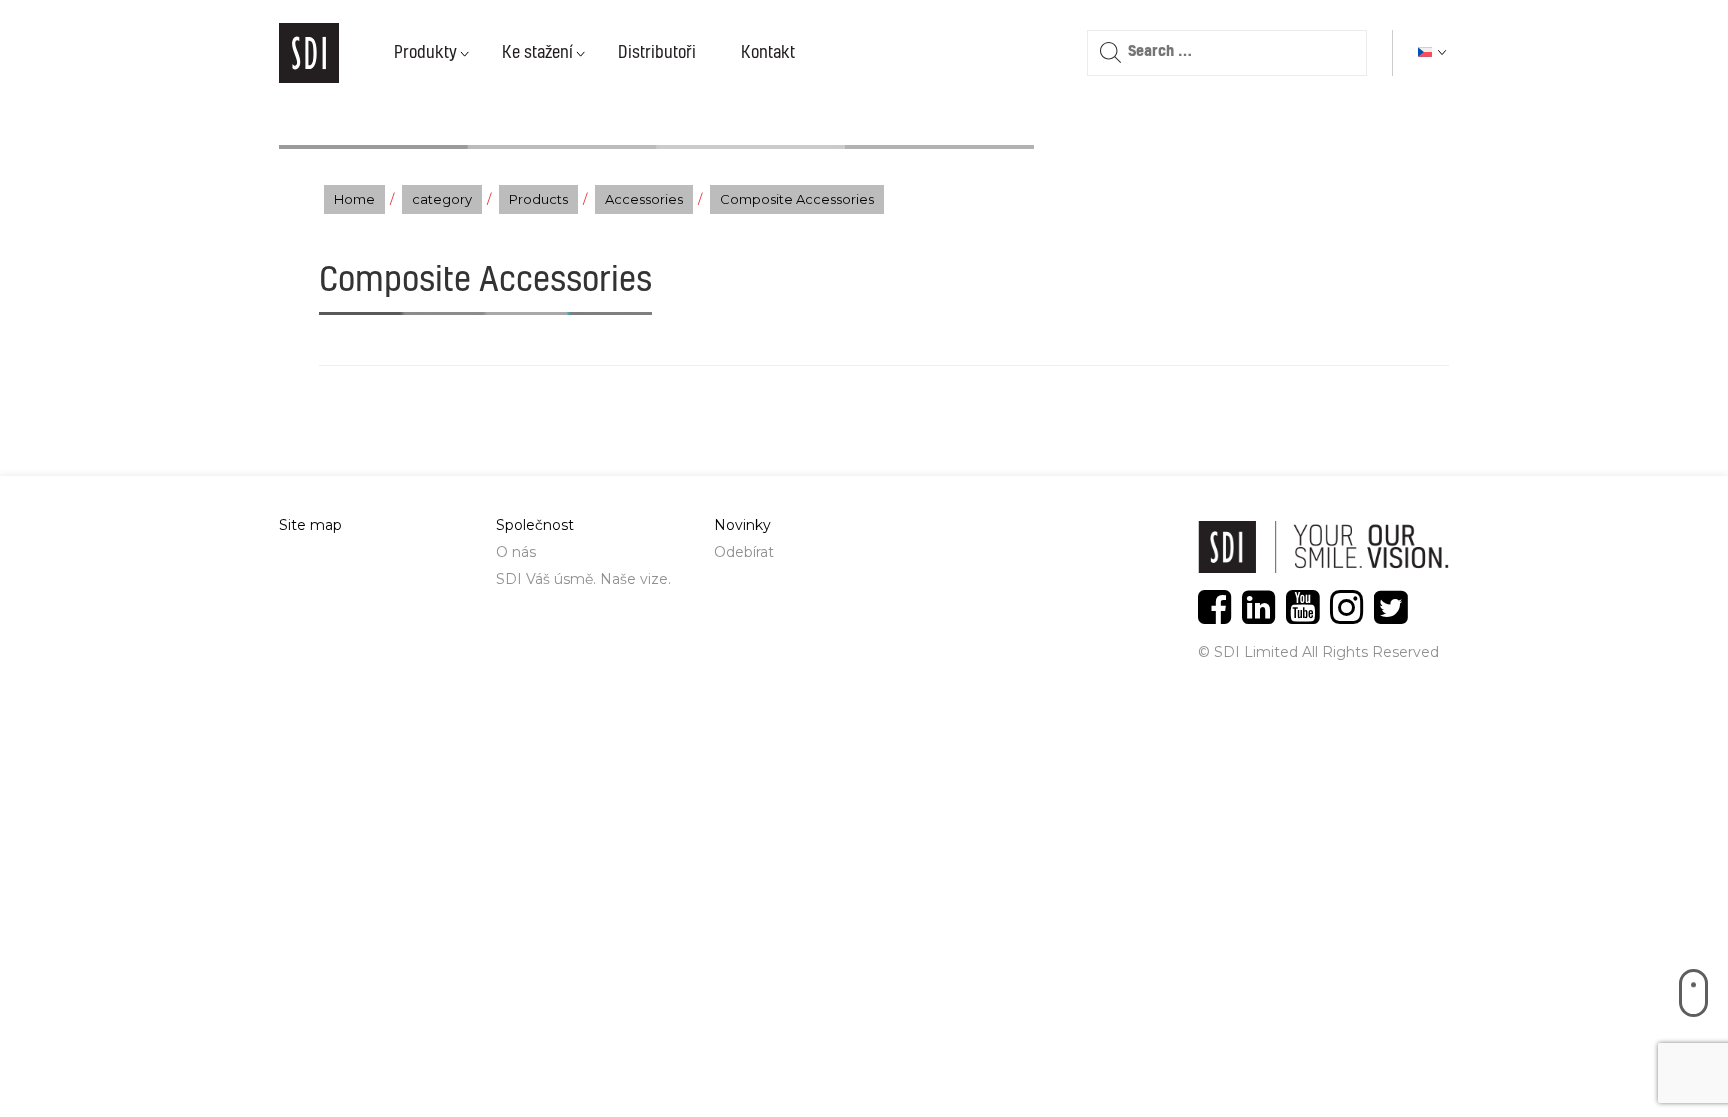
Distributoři (657, 53)
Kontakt (768, 53)
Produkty (425, 53)
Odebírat (744, 552)
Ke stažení (537, 53)
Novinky (742, 525)
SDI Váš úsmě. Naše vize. (583, 579)
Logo (309, 53)
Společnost (535, 525)
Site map (310, 525)
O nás (516, 552)
